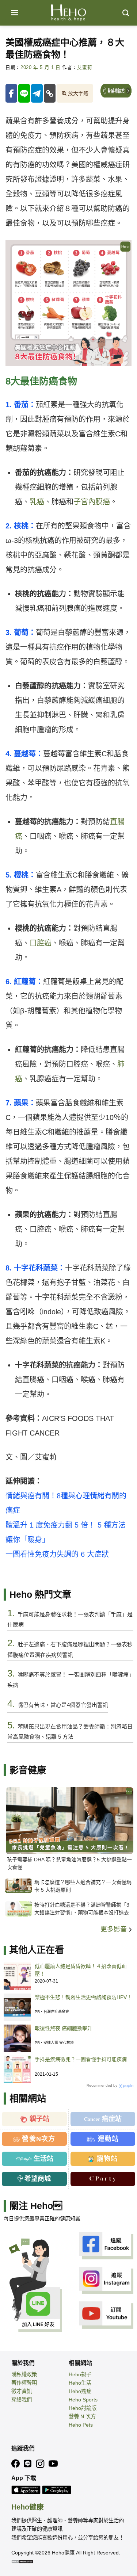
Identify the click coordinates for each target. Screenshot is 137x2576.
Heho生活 (80, 2383)
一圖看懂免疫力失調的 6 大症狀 (57, 1554)
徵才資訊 (22, 2391)
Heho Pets (81, 2425)
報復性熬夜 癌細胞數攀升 (64, 2028)
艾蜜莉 (85, 68)
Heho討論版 (83, 2408)
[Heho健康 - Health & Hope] (69, 13)
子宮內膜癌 (92, 502)
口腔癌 (41, 943)
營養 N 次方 (82, 2416)
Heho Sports (83, 2400)
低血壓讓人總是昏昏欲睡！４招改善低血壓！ (81, 1970)
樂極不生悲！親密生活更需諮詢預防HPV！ (83, 1997)
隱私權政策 (24, 2374)
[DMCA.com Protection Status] (22, 2561)
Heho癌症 (80, 2391)
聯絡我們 (22, 2400)
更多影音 (115, 1929)
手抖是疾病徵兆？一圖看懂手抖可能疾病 (81, 2059)
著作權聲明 (24, 2383)
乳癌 (37, 502)
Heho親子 (80, 2374)
